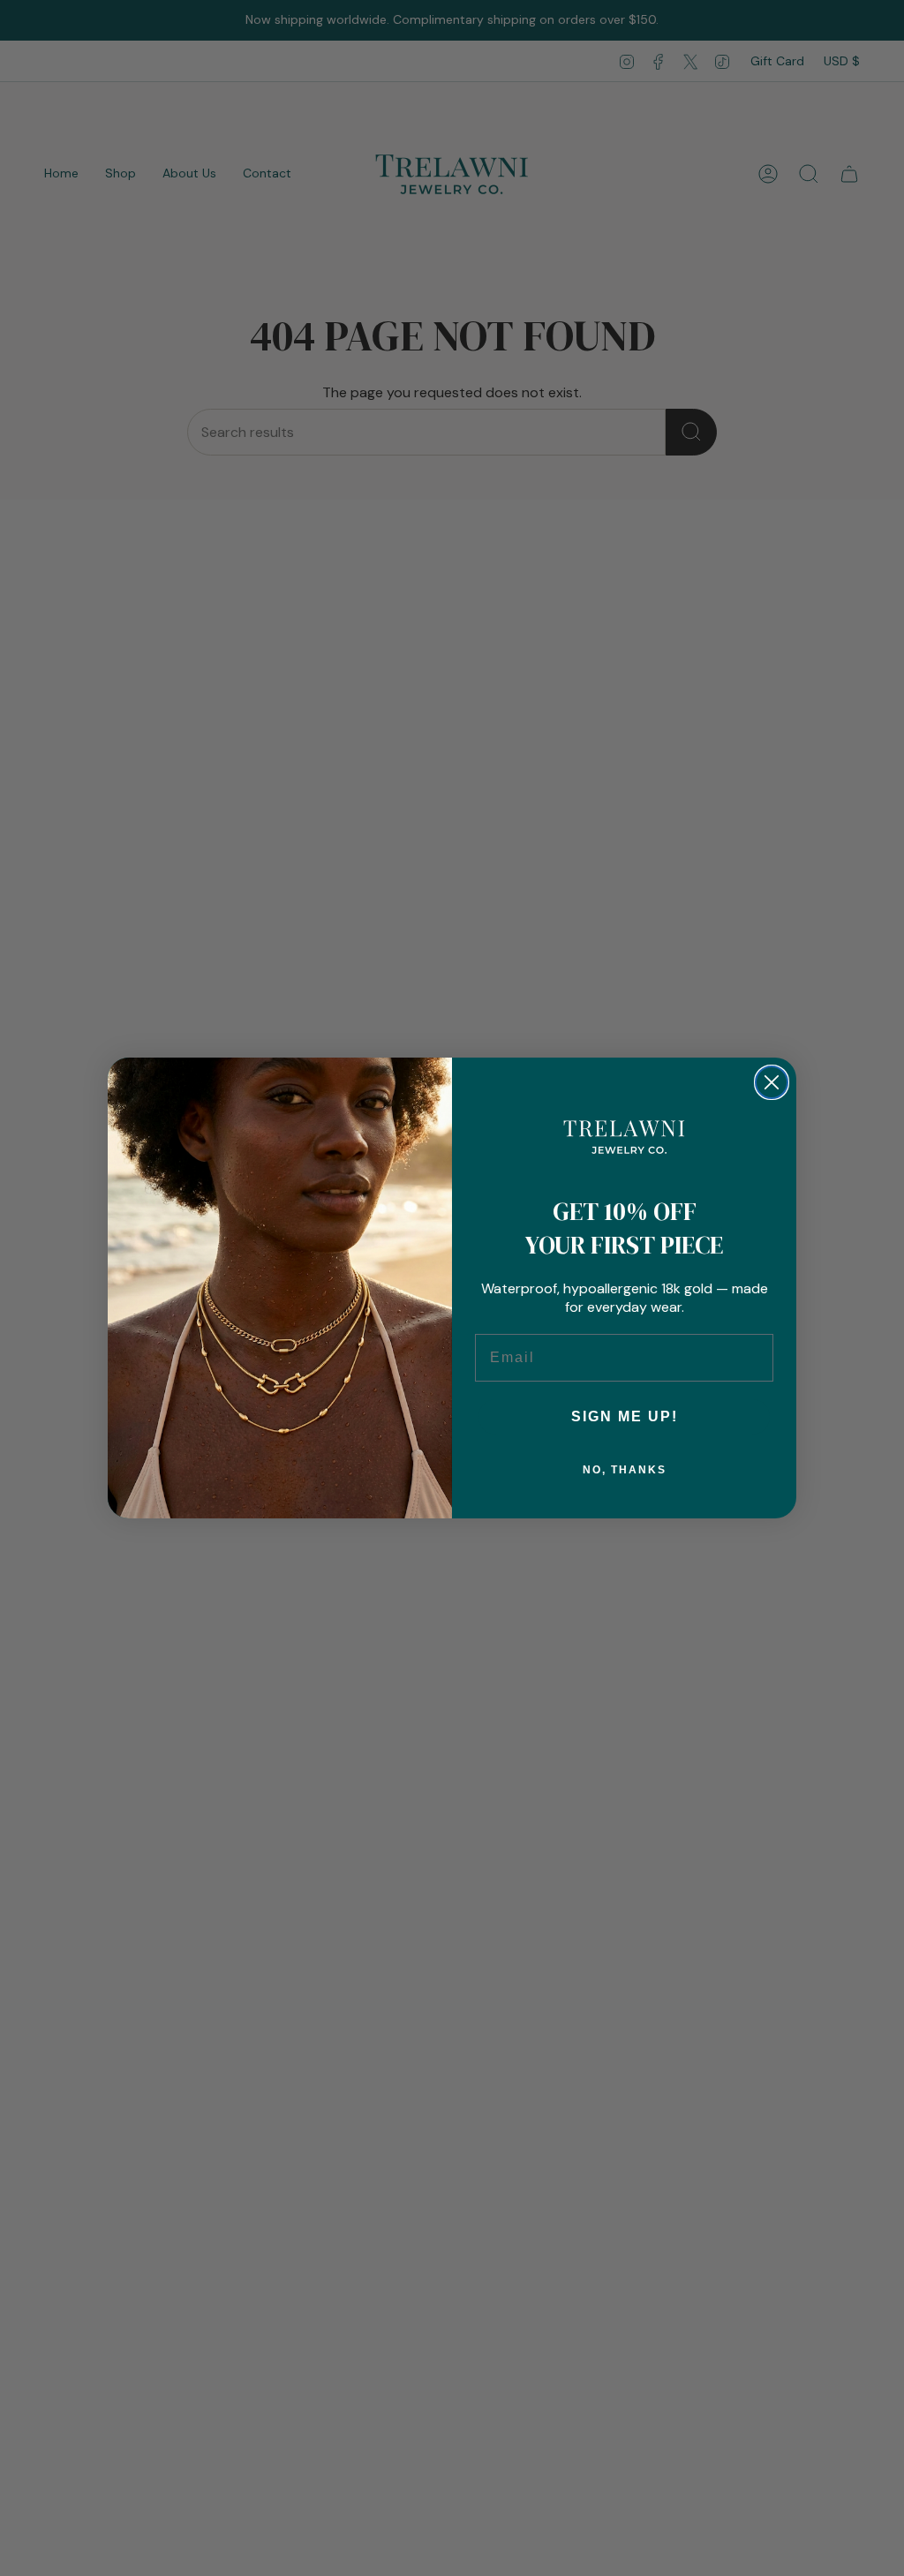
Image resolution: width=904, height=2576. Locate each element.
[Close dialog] (772, 1082)
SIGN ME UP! (625, 1416)
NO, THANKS (625, 1470)
